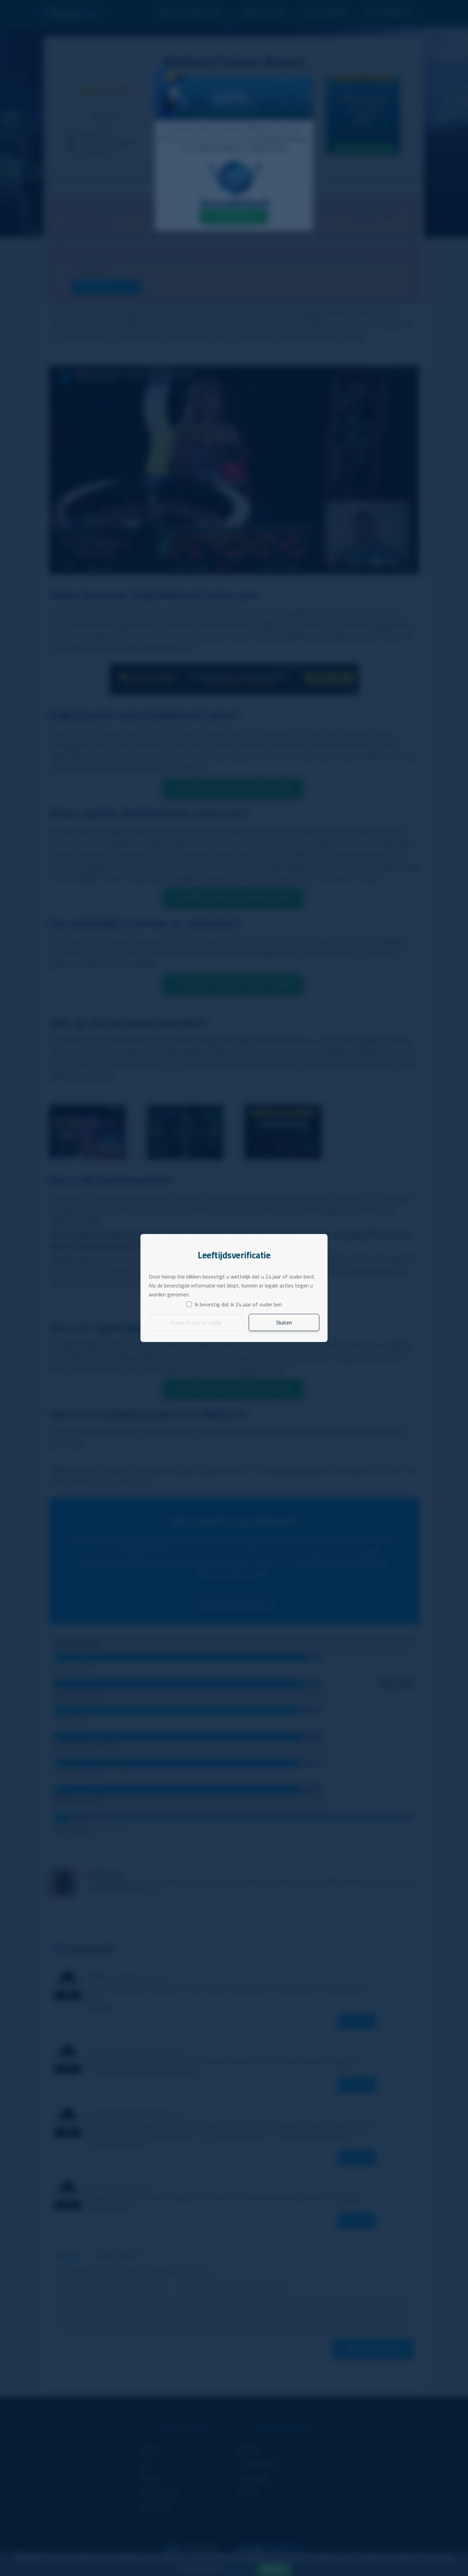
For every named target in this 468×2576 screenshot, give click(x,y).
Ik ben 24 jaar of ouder (196, 1322)
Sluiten (284, 1322)
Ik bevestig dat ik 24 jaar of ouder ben (238, 1304)
